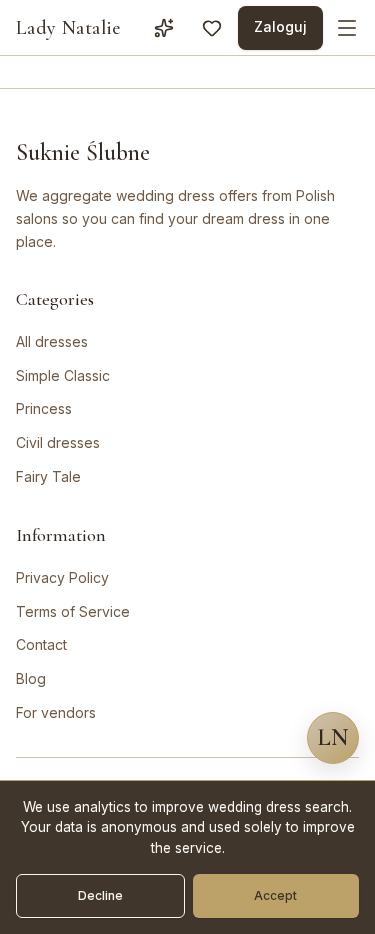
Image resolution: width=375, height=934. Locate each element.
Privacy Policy (62, 577)
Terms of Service (73, 611)
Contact (41, 644)
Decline (100, 895)
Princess (44, 408)
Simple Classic (63, 375)
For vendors (56, 712)
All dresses (52, 341)
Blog (31, 678)
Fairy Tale (48, 476)
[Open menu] (347, 28)
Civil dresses (58, 442)
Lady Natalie (68, 28)
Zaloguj (280, 26)
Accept (275, 895)
